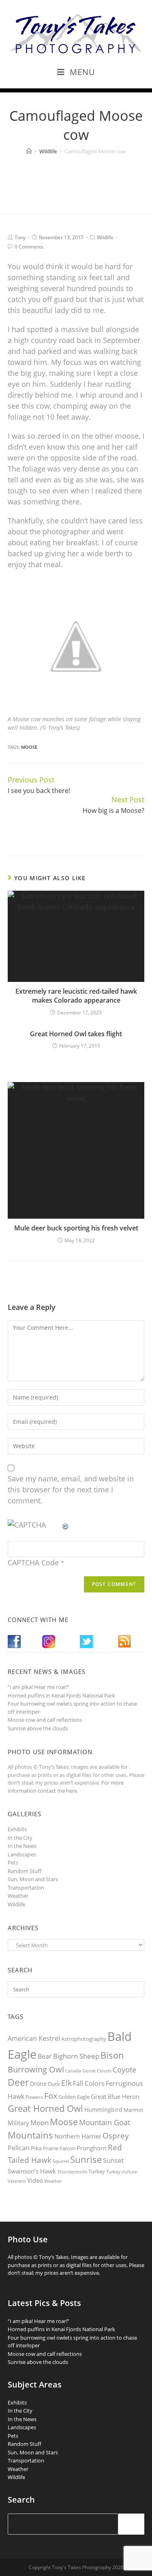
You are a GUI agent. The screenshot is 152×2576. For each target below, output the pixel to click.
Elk (66, 2083)
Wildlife (105, 237)
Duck (54, 2084)
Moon (40, 2123)
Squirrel (61, 2161)
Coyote (124, 2070)
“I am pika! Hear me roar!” (39, 1687)
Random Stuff (25, 1871)
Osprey (116, 2136)
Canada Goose (80, 2071)
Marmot (134, 2110)
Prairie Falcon (59, 2148)
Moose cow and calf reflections (45, 1720)
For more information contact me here (66, 1787)
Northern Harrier (78, 2136)
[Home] (29, 151)
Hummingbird (103, 2110)
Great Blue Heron (115, 2097)
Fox (51, 2096)
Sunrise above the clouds (38, 1728)
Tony (20, 237)
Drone (38, 2084)
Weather (18, 1896)
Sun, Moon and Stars (33, 1879)
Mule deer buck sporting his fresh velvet (76, 1228)
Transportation (26, 1888)
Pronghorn (92, 2148)
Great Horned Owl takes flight (76, 1034)
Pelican (19, 2148)
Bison (112, 2055)
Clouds (104, 2071)
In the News (22, 1846)
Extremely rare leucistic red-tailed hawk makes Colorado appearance (76, 996)
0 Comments (29, 247)
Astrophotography (84, 2039)
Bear (45, 2056)
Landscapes (22, 1854)
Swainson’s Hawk (32, 2171)
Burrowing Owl (36, 2069)
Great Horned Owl (45, 2108)
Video (35, 2180)
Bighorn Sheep (76, 2056)
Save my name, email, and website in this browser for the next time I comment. (71, 1489)
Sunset (113, 2160)
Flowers (34, 2097)
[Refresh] (66, 1525)
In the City (20, 1838)
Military (18, 2123)
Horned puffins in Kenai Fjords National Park (61, 1695)
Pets (13, 1862)
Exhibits (17, 1829)
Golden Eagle (74, 2097)
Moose (29, 747)
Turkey (97, 2171)
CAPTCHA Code (33, 1562)
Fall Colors (89, 2083)
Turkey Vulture (122, 2172)
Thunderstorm (72, 2172)
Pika (36, 2148)
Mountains (30, 2135)
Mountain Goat (105, 2122)
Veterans (17, 2181)
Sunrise (86, 2159)
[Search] (131, 2524)
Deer (18, 2082)
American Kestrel (34, 2038)
